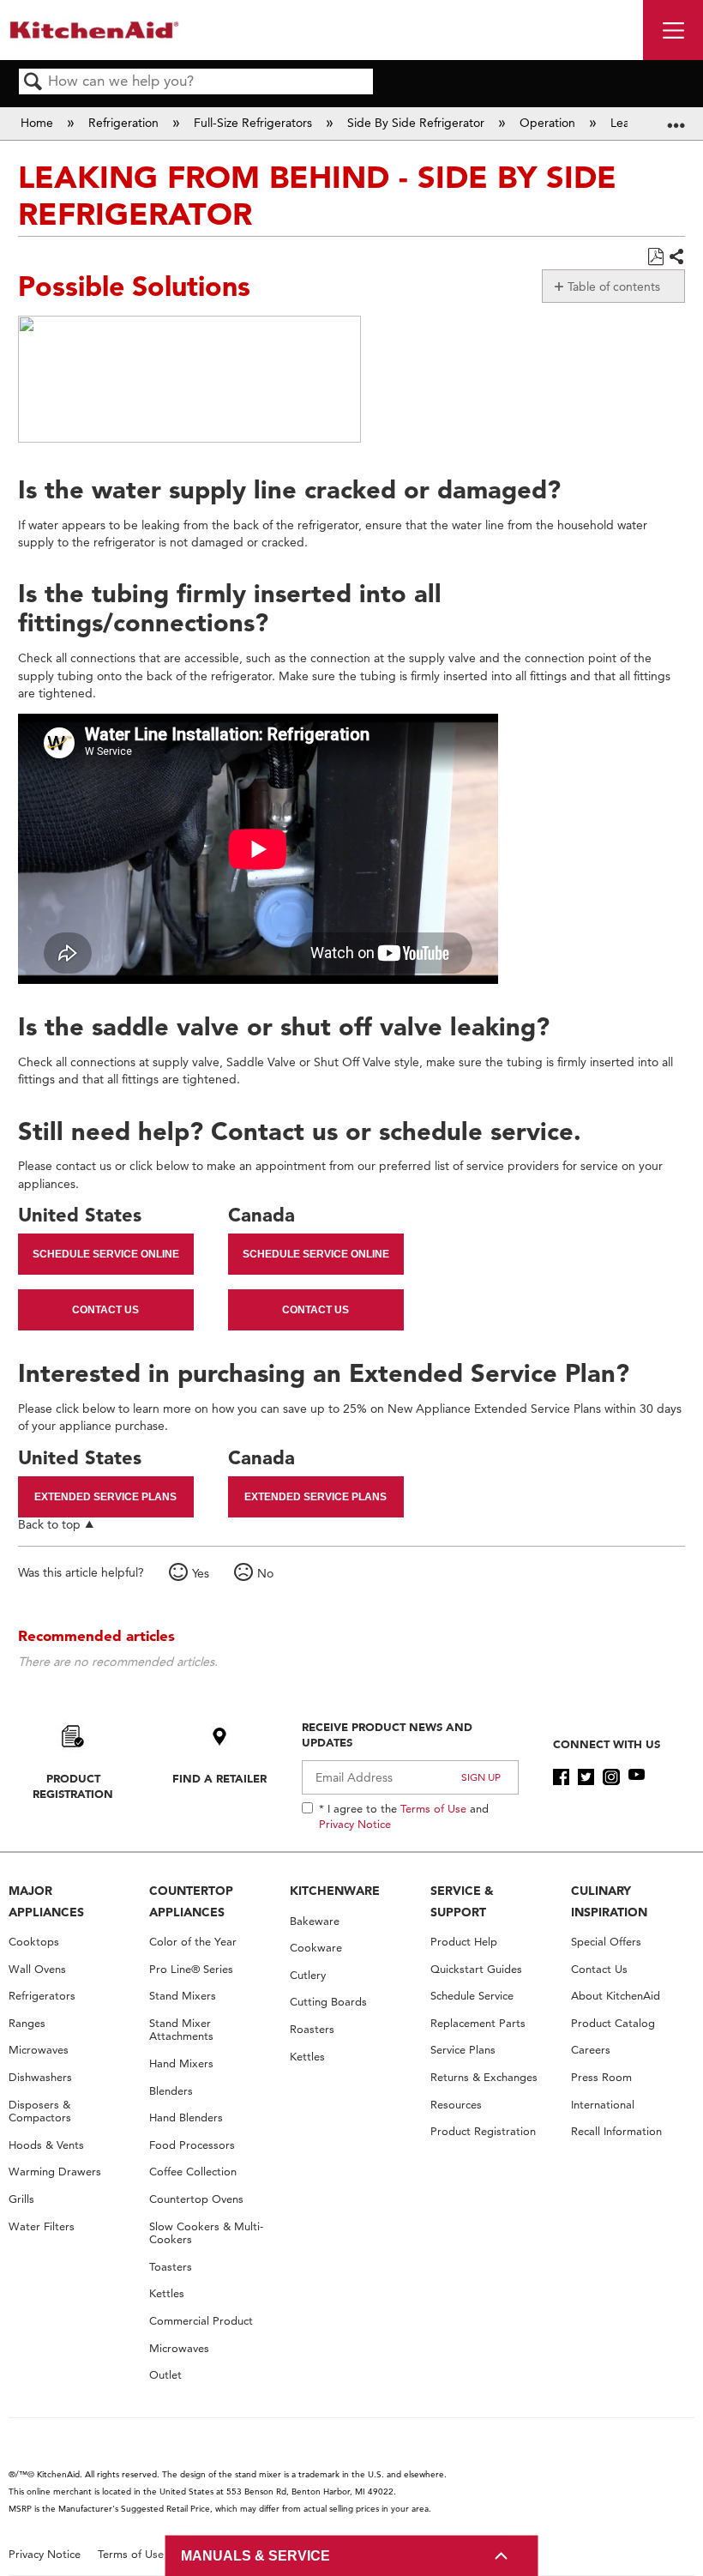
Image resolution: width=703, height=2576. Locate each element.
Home (39, 123)
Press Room (601, 2077)
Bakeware (315, 1921)
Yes (201, 1573)
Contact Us (105, 1310)
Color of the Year (193, 1942)
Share (676, 257)
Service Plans (463, 2050)
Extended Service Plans (105, 1497)
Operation (549, 123)
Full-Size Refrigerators (255, 123)
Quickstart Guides (476, 1969)
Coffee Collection (193, 2172)
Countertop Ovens (196, 2199)
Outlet (165, 2375)
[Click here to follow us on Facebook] (561, 1777)
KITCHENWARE (335, 1891)
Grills (21, 2199)
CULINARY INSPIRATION (609, 1901)
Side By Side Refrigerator (418, 123)
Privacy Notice (355, 1824)
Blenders (171, 2091)
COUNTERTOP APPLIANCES (191, 1901)
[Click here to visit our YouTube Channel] (637, 1777)
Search (33, 83)
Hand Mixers (181, 2063)
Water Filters (42, 2226)
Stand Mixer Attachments (181, 2030)
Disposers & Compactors (40, 2111)
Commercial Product (201, 2321)
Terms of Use (433, 1808)
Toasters (171, 2267)
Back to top (49, 1524)
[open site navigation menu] (673, 30)
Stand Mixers (183, 1996)
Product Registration (73, 1786)
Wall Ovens (37, 1969)
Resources (456, 2105)
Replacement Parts (478, 2023)
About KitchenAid (616, 1996)
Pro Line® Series (191, 1969)
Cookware (316, 1948)
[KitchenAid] (94, 30)
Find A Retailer (219, 1778)
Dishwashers (40, 2077)
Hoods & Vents (46, 2145)
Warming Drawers (55, 2172)
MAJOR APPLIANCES (46, 1901)
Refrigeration (125, 123)
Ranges (27, 2023)
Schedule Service (472, 1996)
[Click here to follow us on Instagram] (611, 1777)
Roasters (312, 2029)
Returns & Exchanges (484, 2077)
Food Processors (192, 2145)
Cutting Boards (328, 2002)
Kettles (167, 2293)
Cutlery (308, 1975)
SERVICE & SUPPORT (462, 1901)
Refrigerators (42, 1996)
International (603, 2105)
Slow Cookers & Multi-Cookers (206, 2233)
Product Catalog (613, 2023)
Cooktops (34, 1942)
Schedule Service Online (106, 1254)
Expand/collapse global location (676, 118)
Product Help (464, 1942)
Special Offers (606, 1942)
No (265, 1573)
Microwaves (39, 2050)
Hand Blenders (186, 2118)
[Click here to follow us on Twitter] (586, 1777)
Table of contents (614, 287)
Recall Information (616, 2131)
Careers (591, 2050)
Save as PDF (655, 257)
